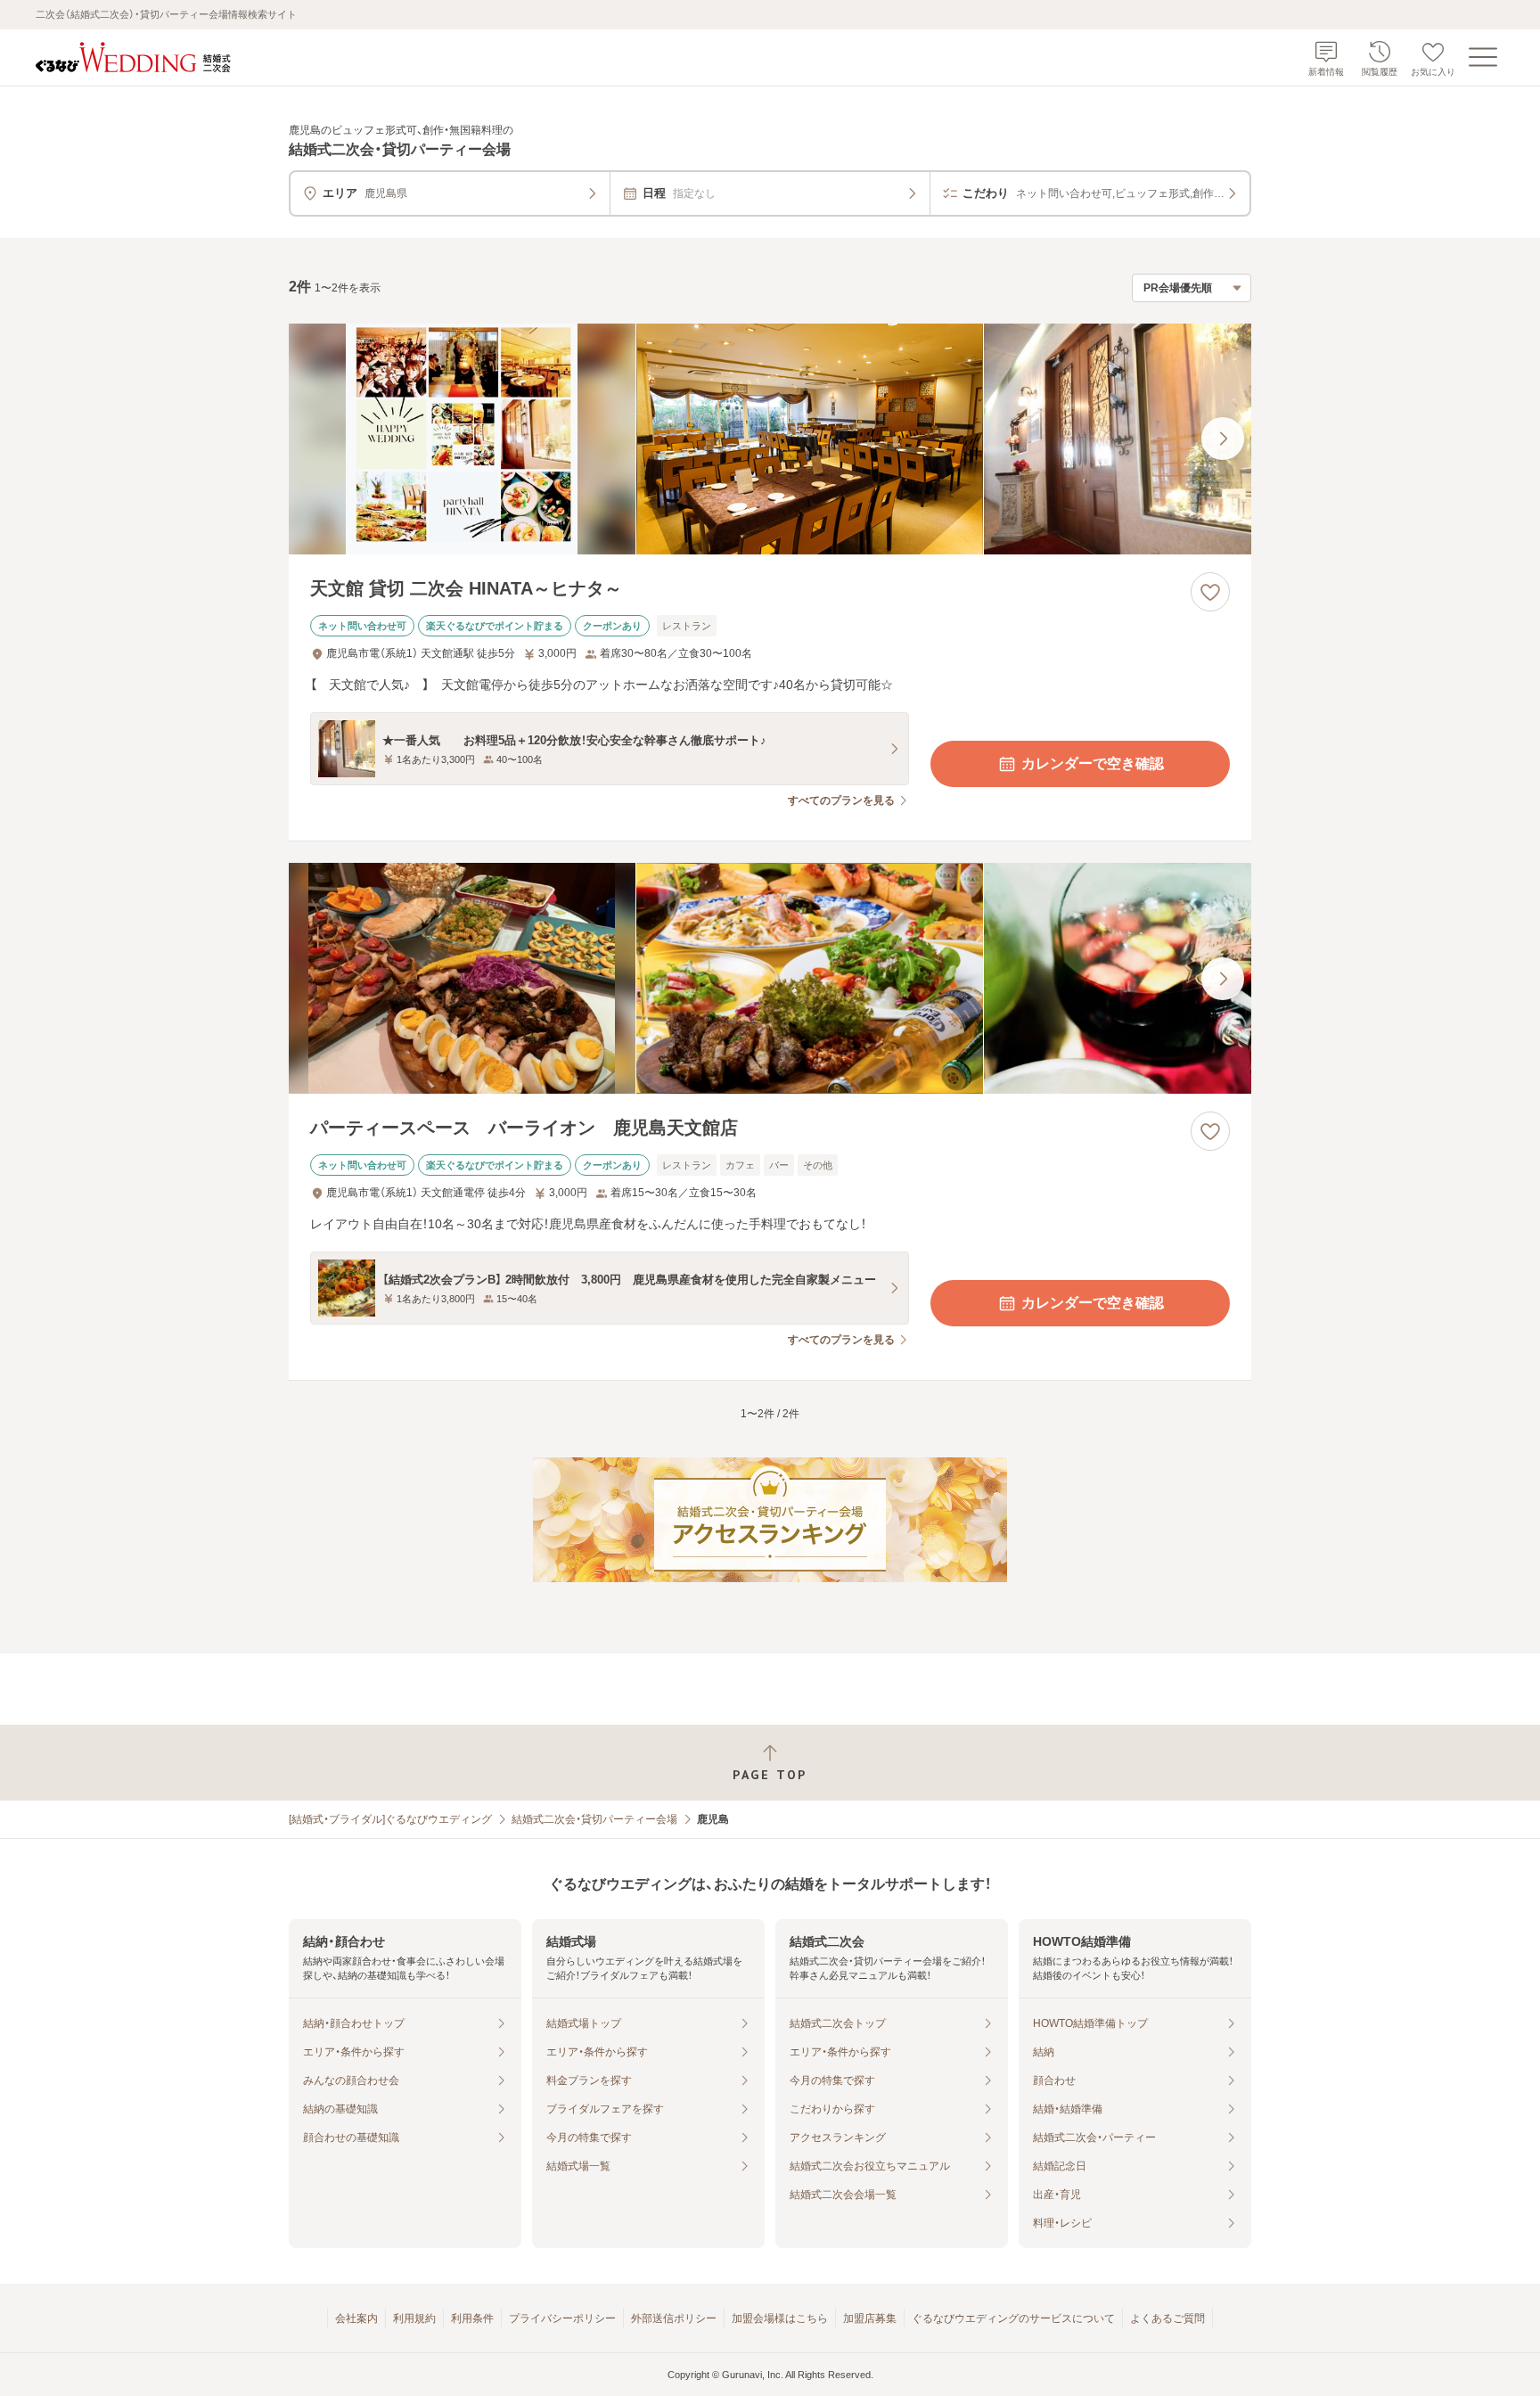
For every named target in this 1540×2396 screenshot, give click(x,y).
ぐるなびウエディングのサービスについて (1013, 2318)
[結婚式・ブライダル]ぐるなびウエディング (390, 1819)
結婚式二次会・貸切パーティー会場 (594, 1819)
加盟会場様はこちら (780, 2318)
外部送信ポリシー (674, 2318)
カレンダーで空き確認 (1093, 763)
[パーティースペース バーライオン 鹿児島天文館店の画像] (770, 978)
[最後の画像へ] (1223, 439)
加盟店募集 (870, 2318)
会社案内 (356, 2318)
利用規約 (414, 2318)
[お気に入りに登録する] (1210, 592)
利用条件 (472, 2318)
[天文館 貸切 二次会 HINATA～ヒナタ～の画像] (770, 439)
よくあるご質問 (1167, 2318)
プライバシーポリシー (562, 2318)
